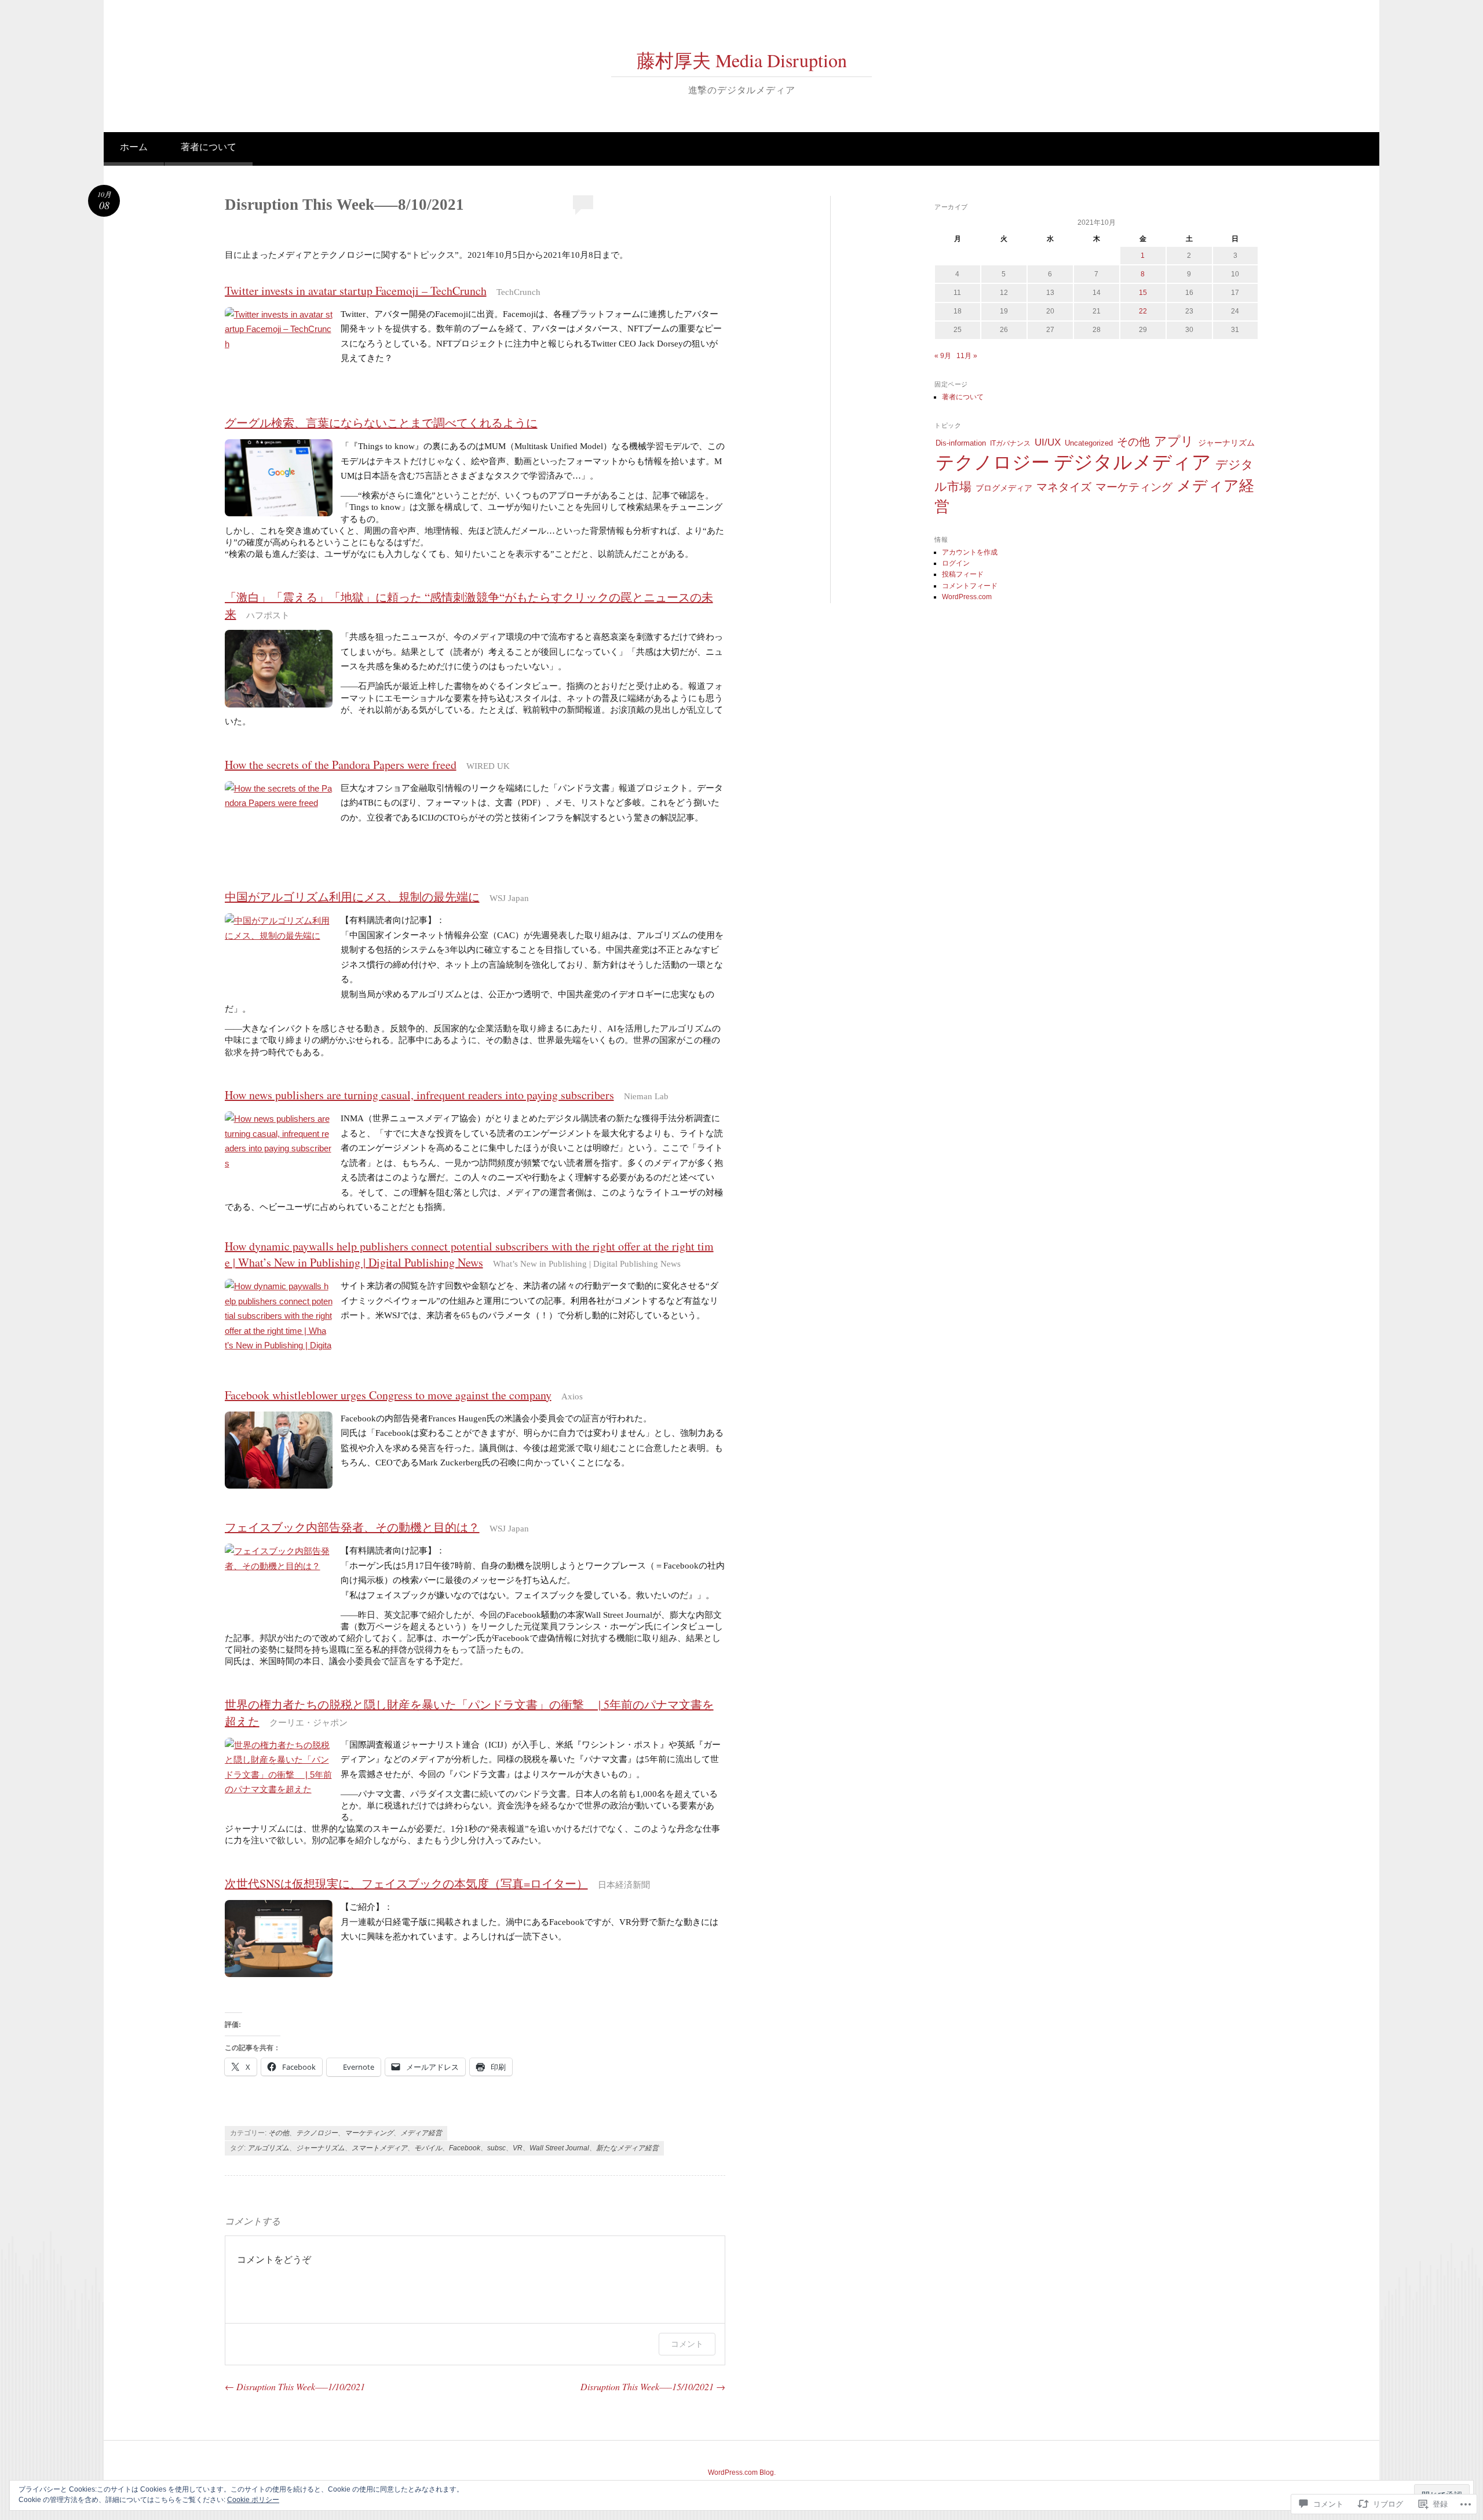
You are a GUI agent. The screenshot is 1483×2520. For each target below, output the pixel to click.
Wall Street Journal (559, 2148)
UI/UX (1048, 442)
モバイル (428, 2148)
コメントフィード (970, 586)
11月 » (967, 356)
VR (518, 2148)
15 (1143, 293)
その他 (279, 2133)
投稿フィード (963, 574)
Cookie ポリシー (253, 2500)
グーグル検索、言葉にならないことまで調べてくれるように (381, 423)
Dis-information (961, 443)
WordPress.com (967, 597)
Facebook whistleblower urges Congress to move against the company (388, 1395)
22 (1143, 311)
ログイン (956, 563)
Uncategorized (1089, 443)
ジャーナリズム (320, 2148)
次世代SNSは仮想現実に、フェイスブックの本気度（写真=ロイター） (406, 1883)
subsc (496, 2148)
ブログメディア (1004, 488)
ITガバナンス (1010, 443)
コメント (687, 2344)
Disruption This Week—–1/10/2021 (295, 2386)
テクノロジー (317, 2133)
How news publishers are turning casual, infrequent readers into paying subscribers (419, 1095)
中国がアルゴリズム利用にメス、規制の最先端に (352, 897)
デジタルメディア (1133, 462)
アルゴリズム (268, 2148)
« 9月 (943, 356)
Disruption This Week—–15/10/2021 (653, 2386)
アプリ (1174, 441)
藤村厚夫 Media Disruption (742, 60)
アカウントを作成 (970, 552)
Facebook (465, 2148)
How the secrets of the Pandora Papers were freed (341, 765)
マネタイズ (1064, 487)
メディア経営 (421, 2133)
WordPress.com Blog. (742, 2472)
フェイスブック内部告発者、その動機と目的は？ (352, 1527)
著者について (209, 147)
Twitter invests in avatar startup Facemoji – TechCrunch (356, 291)
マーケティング (369, 2133)
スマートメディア (379, 2148)
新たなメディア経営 (627, 2148)
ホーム (134, 147)
